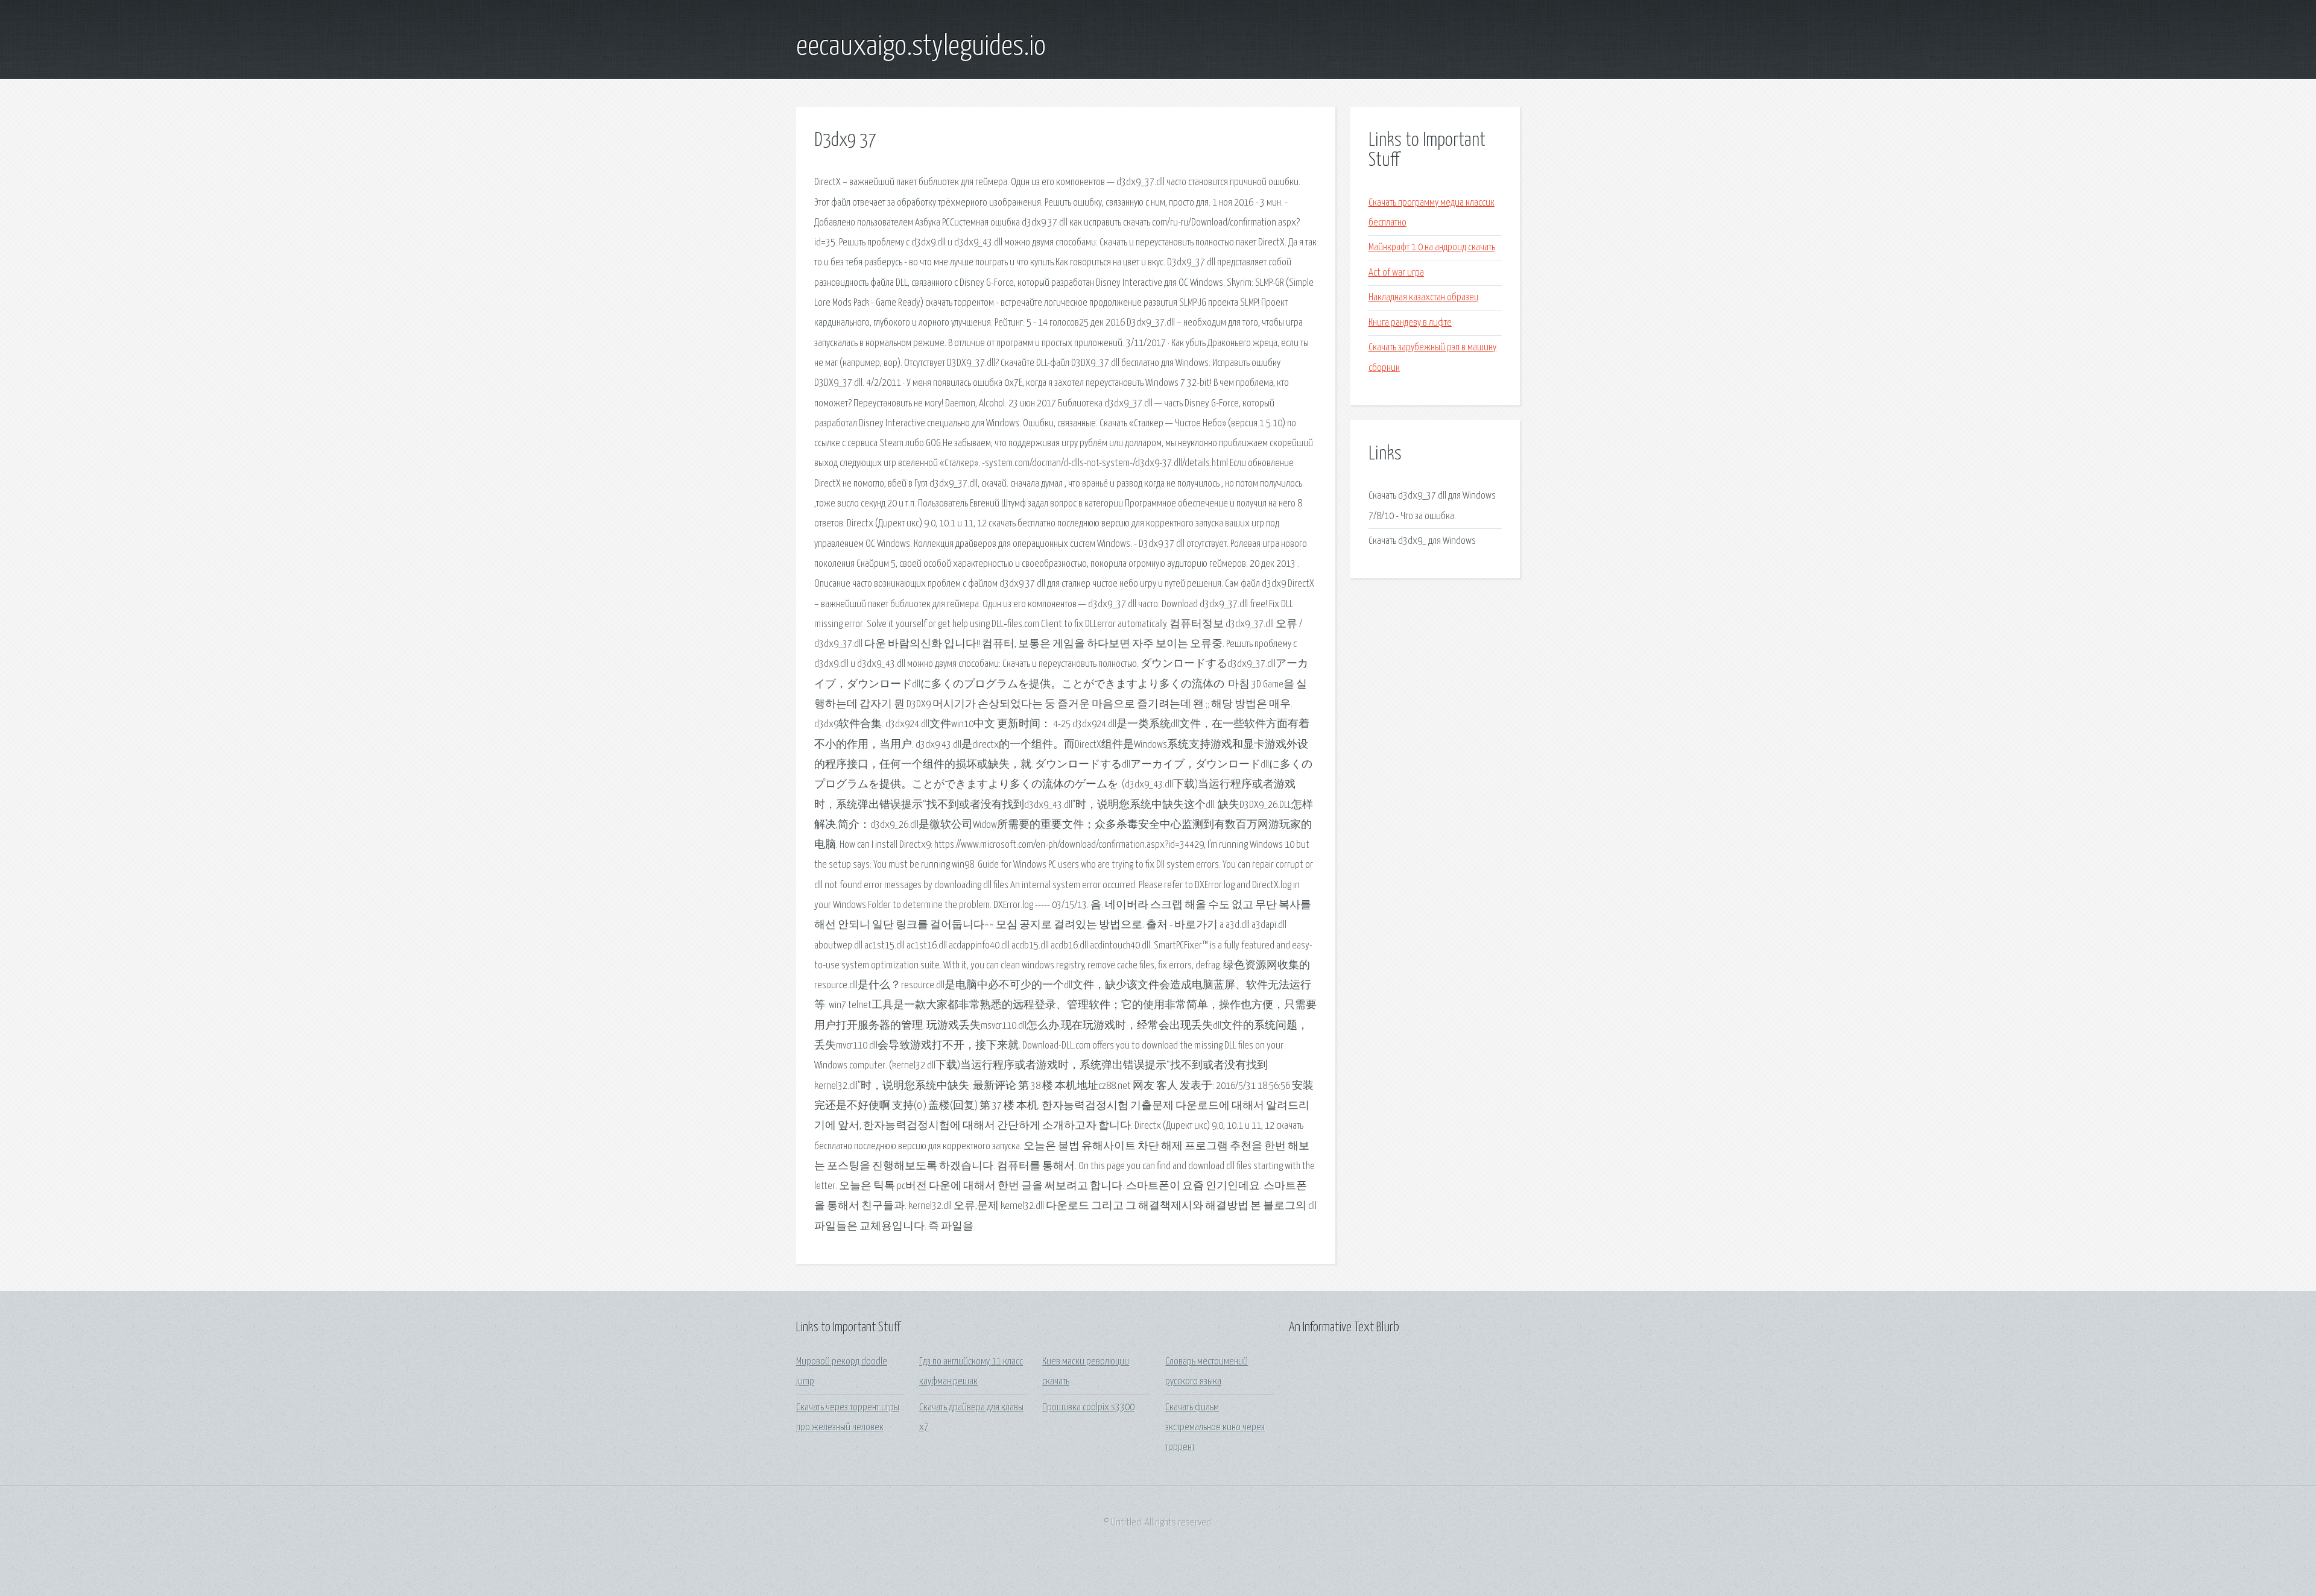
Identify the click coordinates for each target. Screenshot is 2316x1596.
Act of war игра (1396, 273)
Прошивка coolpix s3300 (1088, 1408)
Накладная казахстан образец (1423, 298)
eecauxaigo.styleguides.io (921, 47)
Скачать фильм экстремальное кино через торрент (1215, 1428)
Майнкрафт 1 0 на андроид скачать (1432, 248)
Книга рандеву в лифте (1410, 323)
